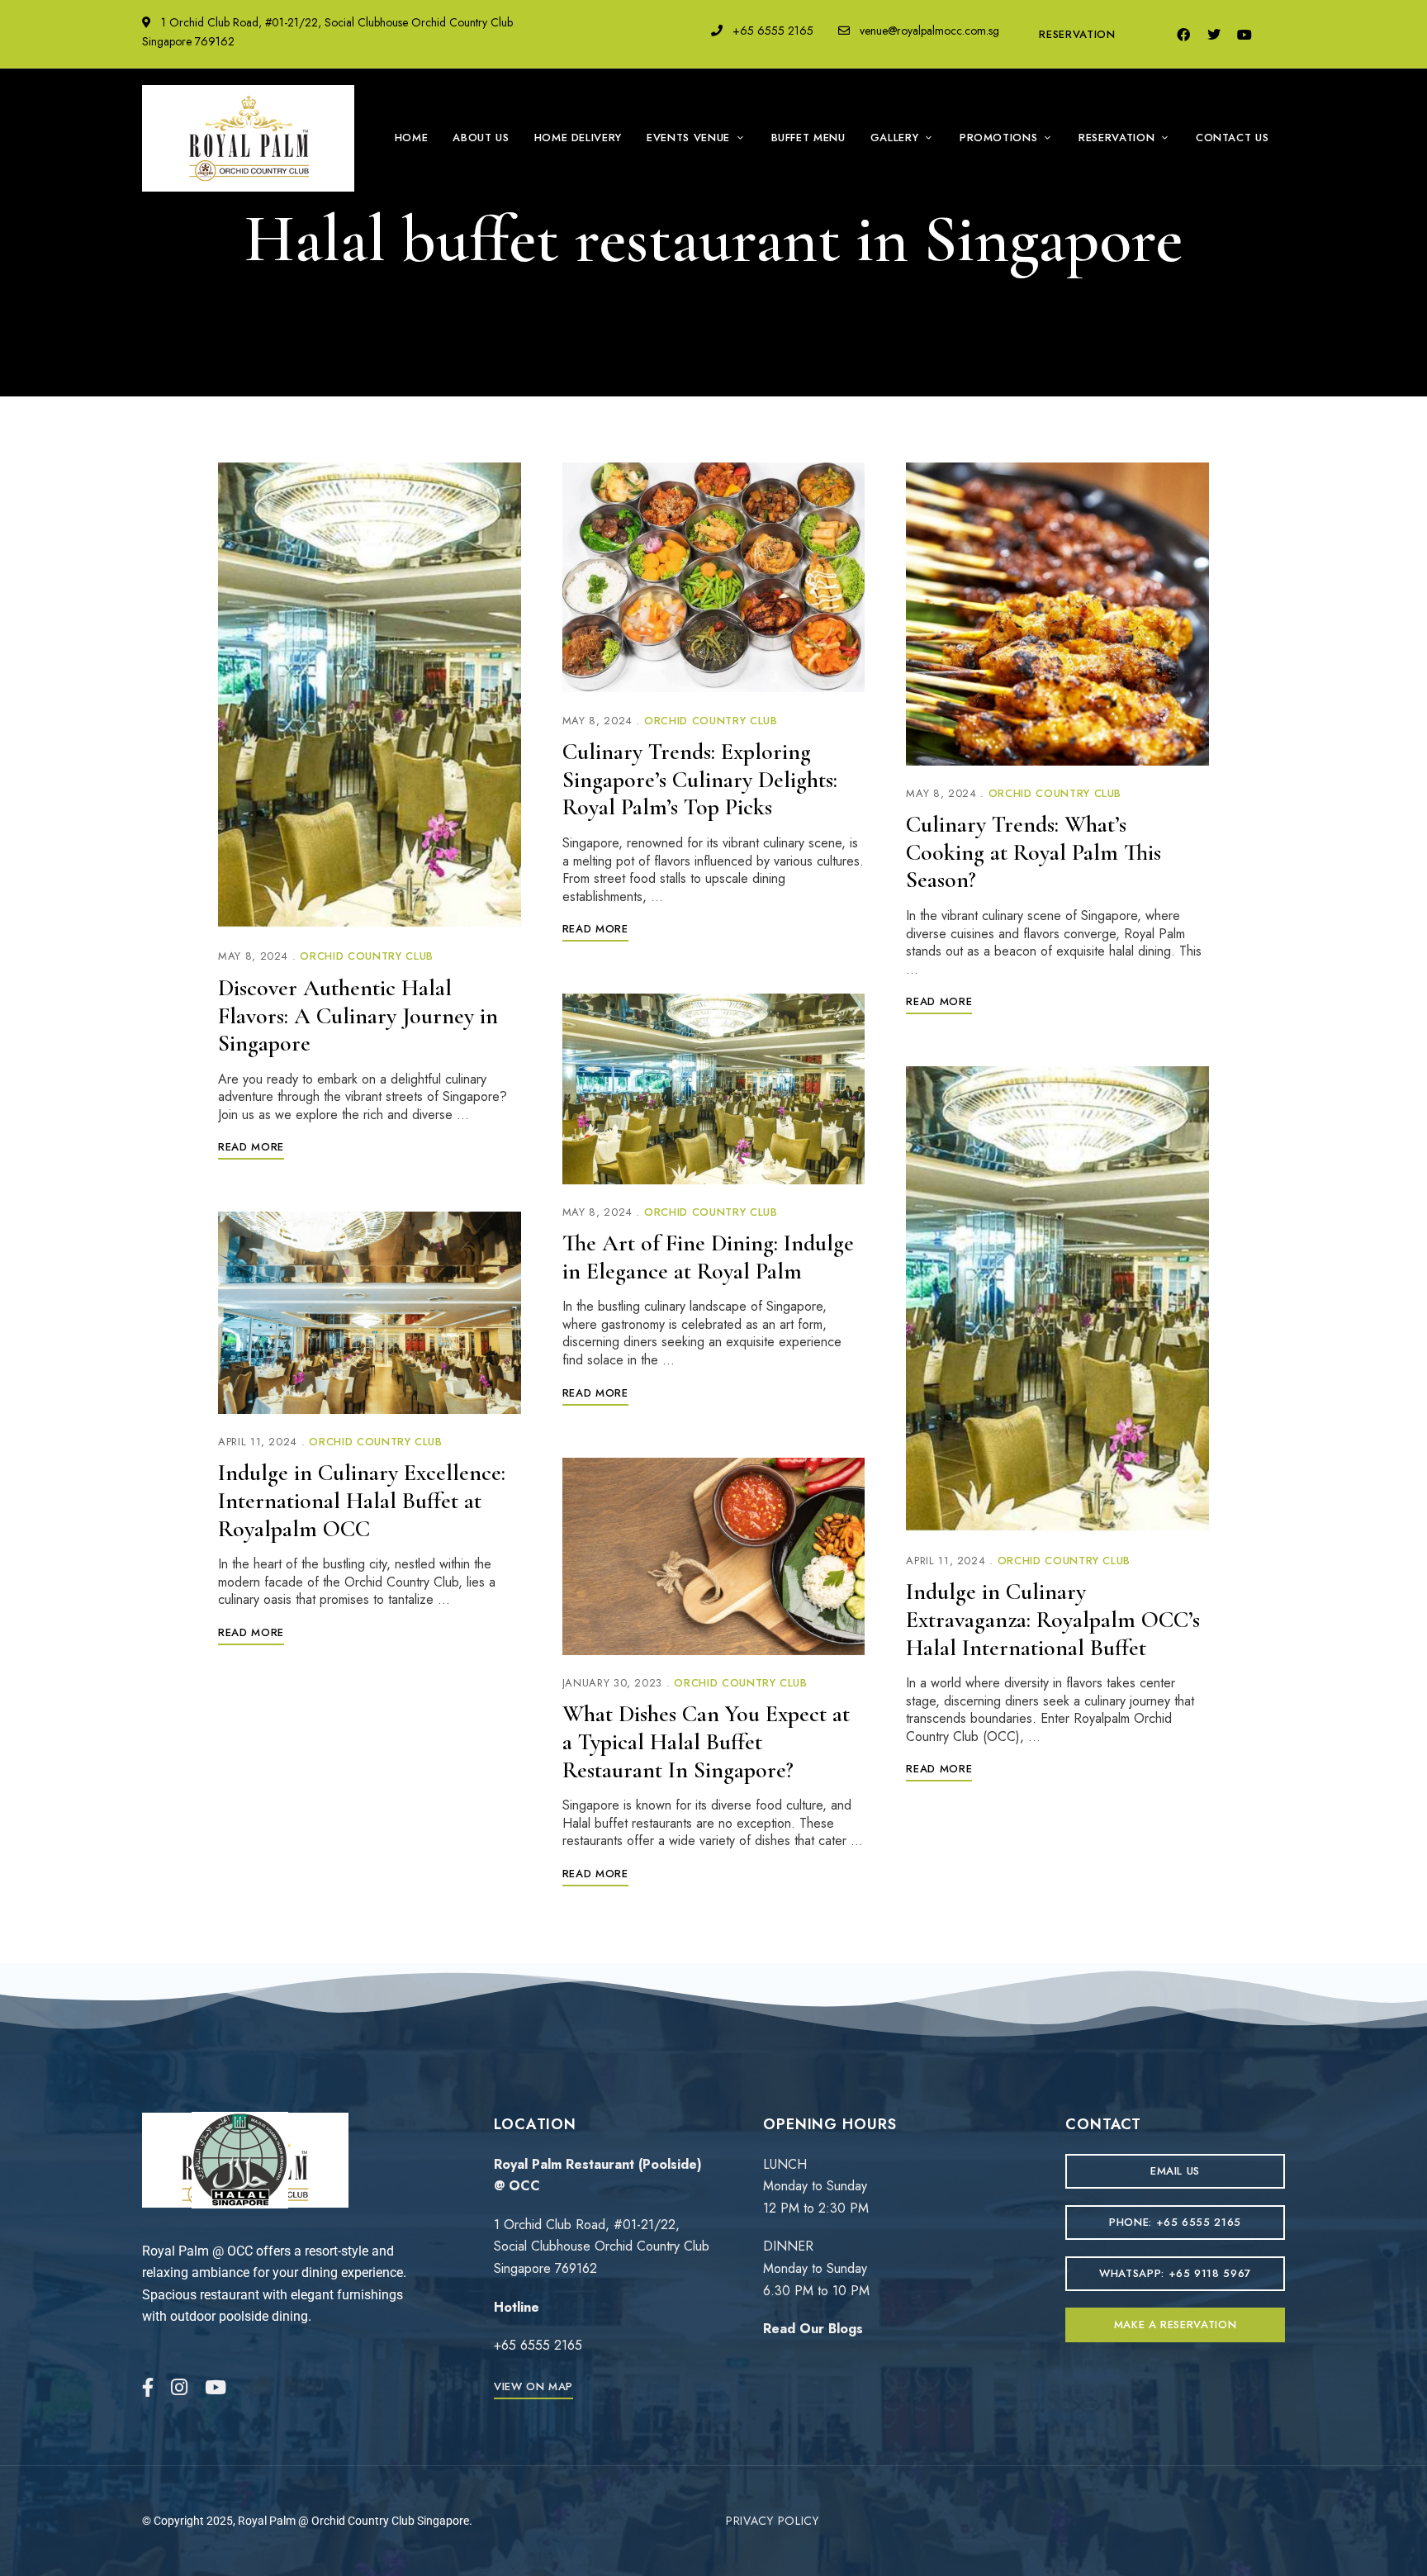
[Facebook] (1183, 35)
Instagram (179, 2387)
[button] (533, 2386)
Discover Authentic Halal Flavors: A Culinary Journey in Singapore (358, 1015)
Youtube (216, 2387)
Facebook (148, 2387)
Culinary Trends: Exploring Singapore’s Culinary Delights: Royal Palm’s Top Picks (700, 779)
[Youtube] (1244, 35)
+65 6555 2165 (771, 31)
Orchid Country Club (366, 956)
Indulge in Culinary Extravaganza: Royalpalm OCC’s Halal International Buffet (1053, 1619)
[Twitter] (1214, 35)
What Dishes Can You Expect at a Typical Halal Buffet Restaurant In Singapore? (706, 1741)
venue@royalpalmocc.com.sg (928, 31)
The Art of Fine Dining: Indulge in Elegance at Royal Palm (708, 1257)
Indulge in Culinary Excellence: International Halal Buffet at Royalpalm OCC (362, 1500)
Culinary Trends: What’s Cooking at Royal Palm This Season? (1034, 852)
